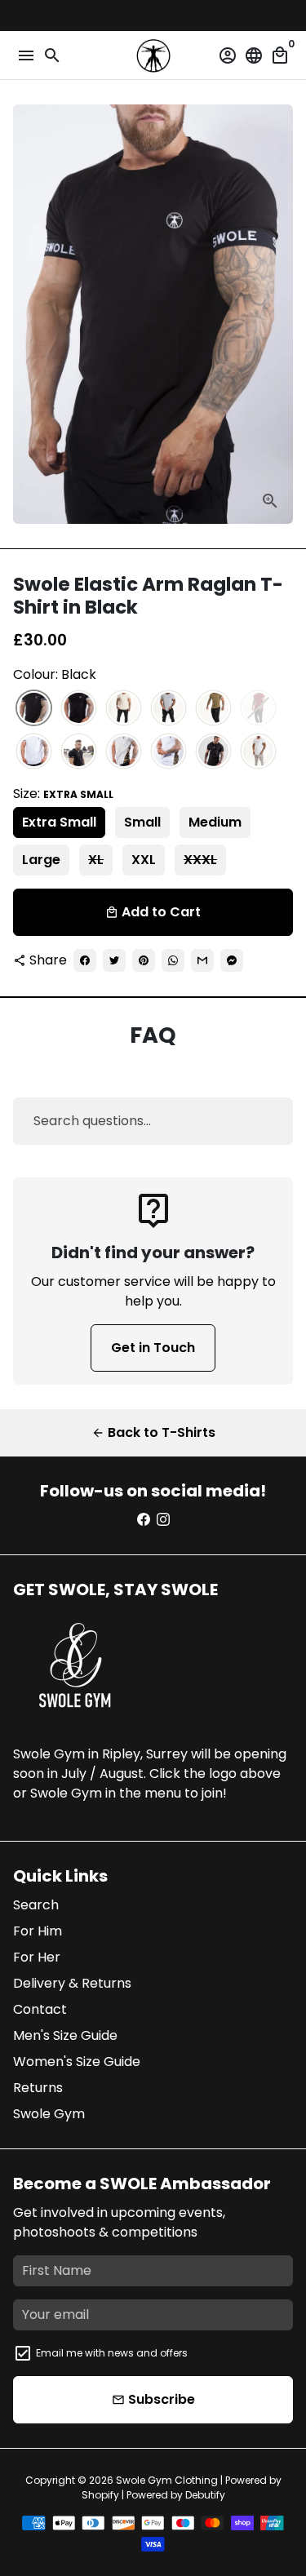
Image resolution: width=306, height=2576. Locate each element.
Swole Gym (49, 2114)
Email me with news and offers (112, 2353)
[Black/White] (79, 709)
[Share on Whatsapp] (173, 960)
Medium (215, 822)
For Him (38, 1931)
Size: (63, 794)
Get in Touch (153, 1348)
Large (41, 860)
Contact (40, 2009)
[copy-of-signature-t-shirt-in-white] (258, 752)
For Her (37, 1957)
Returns (38, 2088)
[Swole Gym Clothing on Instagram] (163, 1520)
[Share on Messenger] (232, 960)
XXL (144, 860)
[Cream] (124, 709)
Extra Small (59, 822)
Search (36, 1905)
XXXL (200, 860)
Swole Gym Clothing (167, 2480)
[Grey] (169, 709)
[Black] (34, 709)
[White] (34, 752)
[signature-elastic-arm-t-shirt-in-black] (213, 752)
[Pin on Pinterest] (144, 960)
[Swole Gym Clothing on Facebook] (144, 1520)
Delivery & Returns (72, 1983)
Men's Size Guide (65, 2035)
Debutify (205, 2495)
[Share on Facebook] (85, 960)
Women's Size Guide (77, 2062)
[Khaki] (213, 709)
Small (142, 822)
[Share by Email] (202, 960)
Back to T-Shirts (153, 1432)
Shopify (100, 2495)
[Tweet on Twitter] (114, 960)
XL (96, 860)
